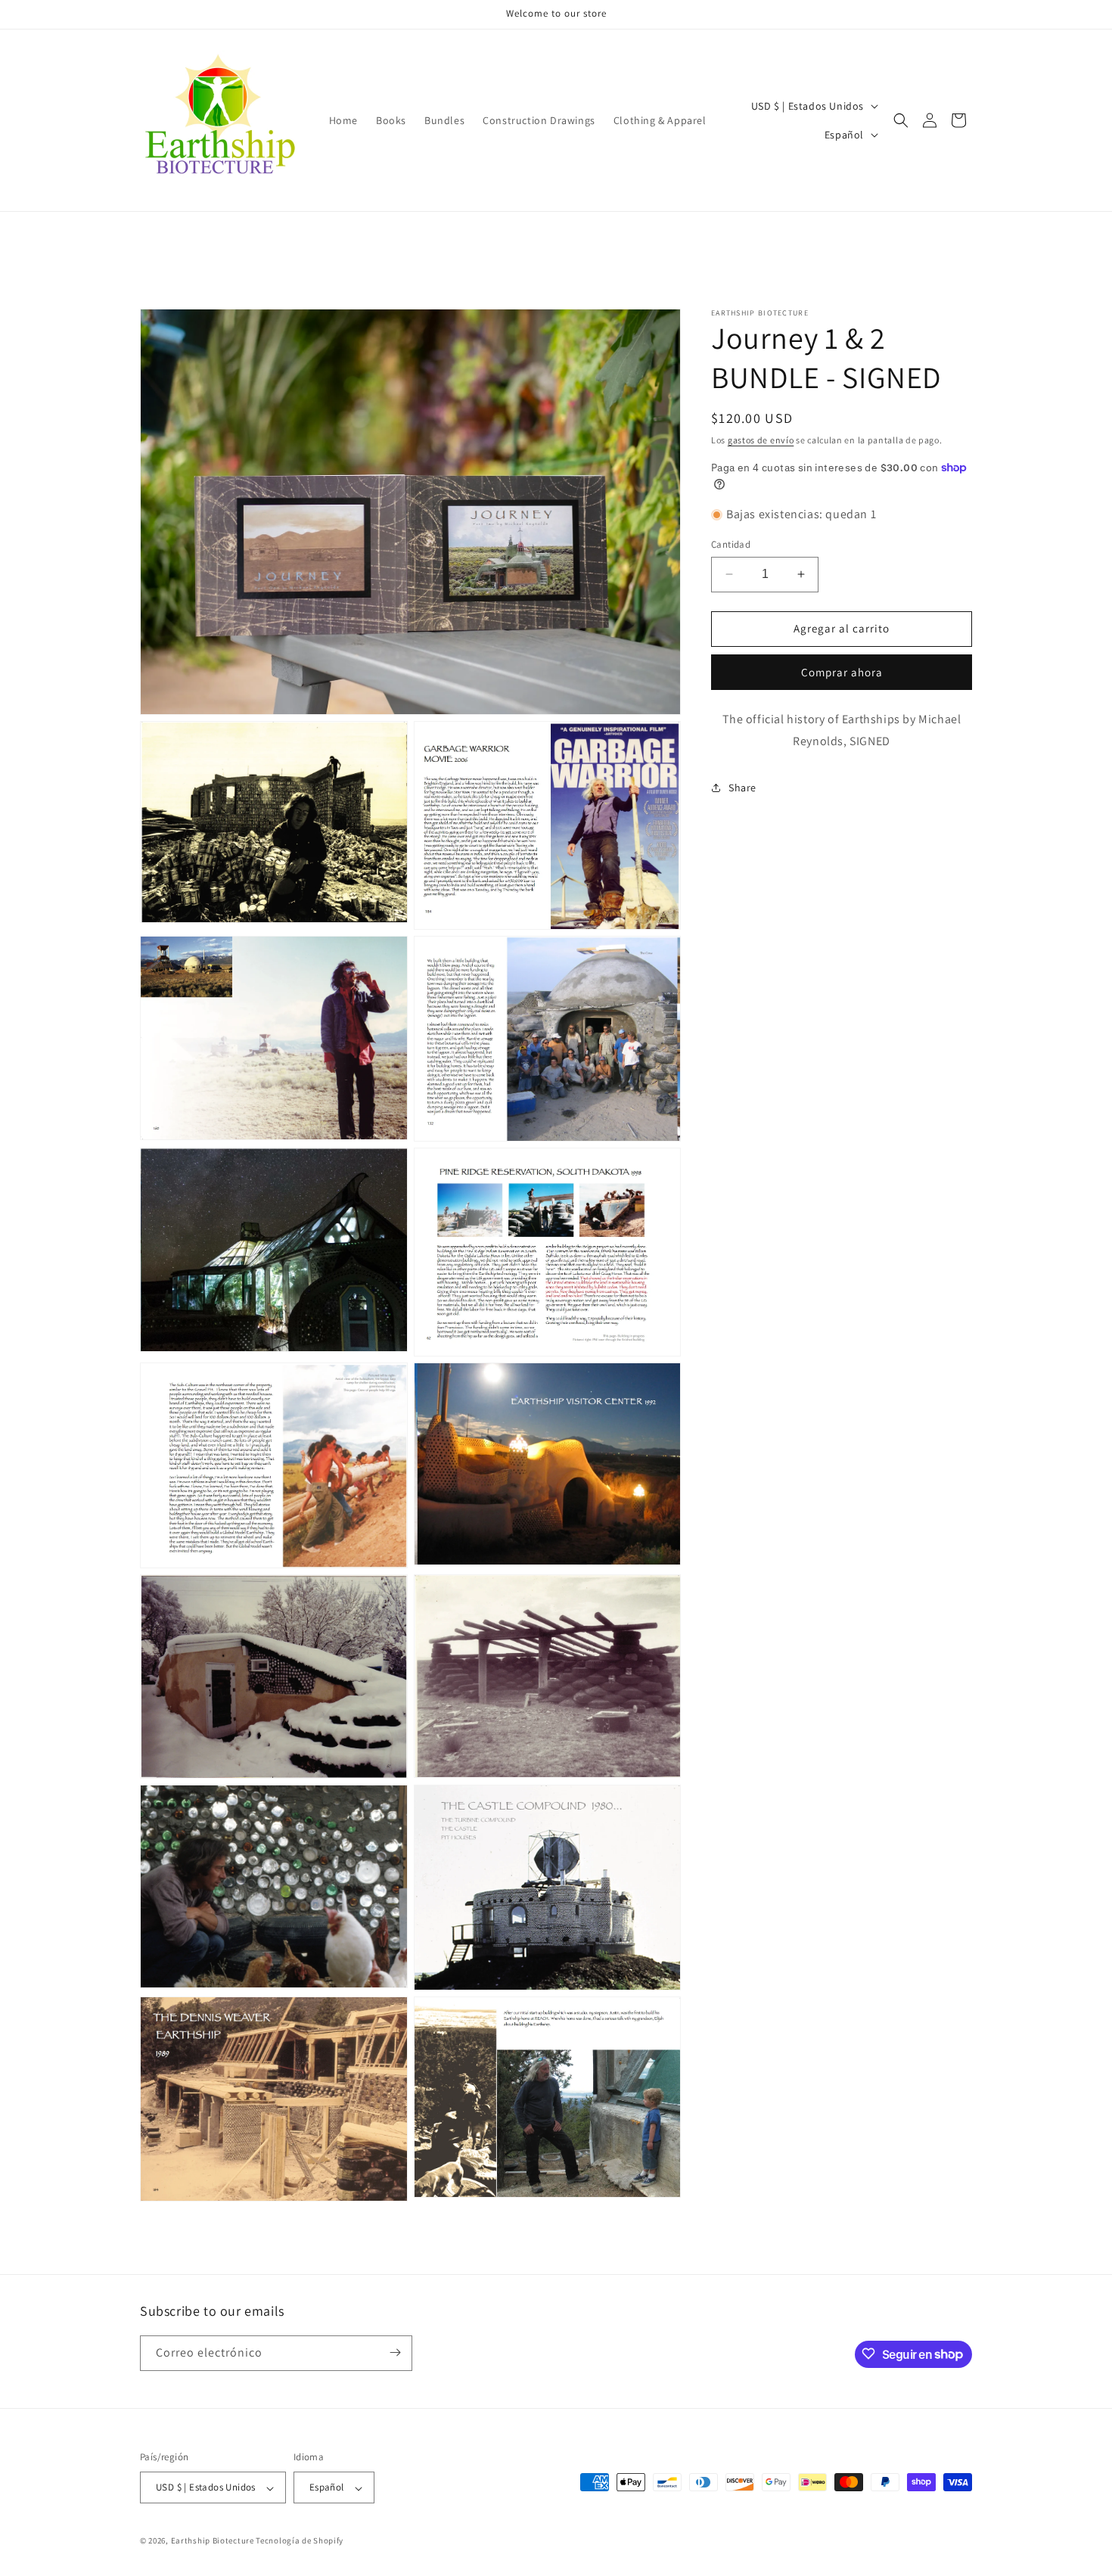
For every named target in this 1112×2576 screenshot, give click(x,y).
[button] (901, 120)
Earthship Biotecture (213, 2541)
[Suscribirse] (395, 2352)
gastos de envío (761, 440)
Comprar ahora (842, 672)
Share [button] (742, 788)
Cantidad (731, 544)
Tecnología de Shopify (300, 2541)
